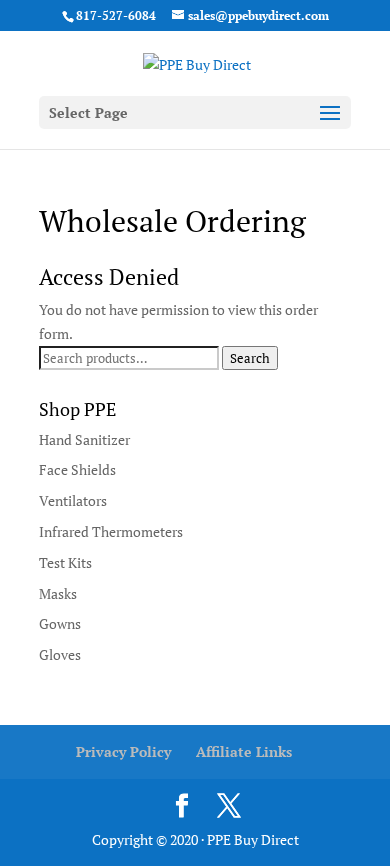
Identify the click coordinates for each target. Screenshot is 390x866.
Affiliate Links (244, 751)
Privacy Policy (123, 751)
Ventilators (73, 500)
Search (250, 358)
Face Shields (77, 469)
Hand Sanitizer (84, 439)
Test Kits (65, 562)
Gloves (60, 654)
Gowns (60, 623)
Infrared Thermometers (111, 531)
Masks (58, 593)
